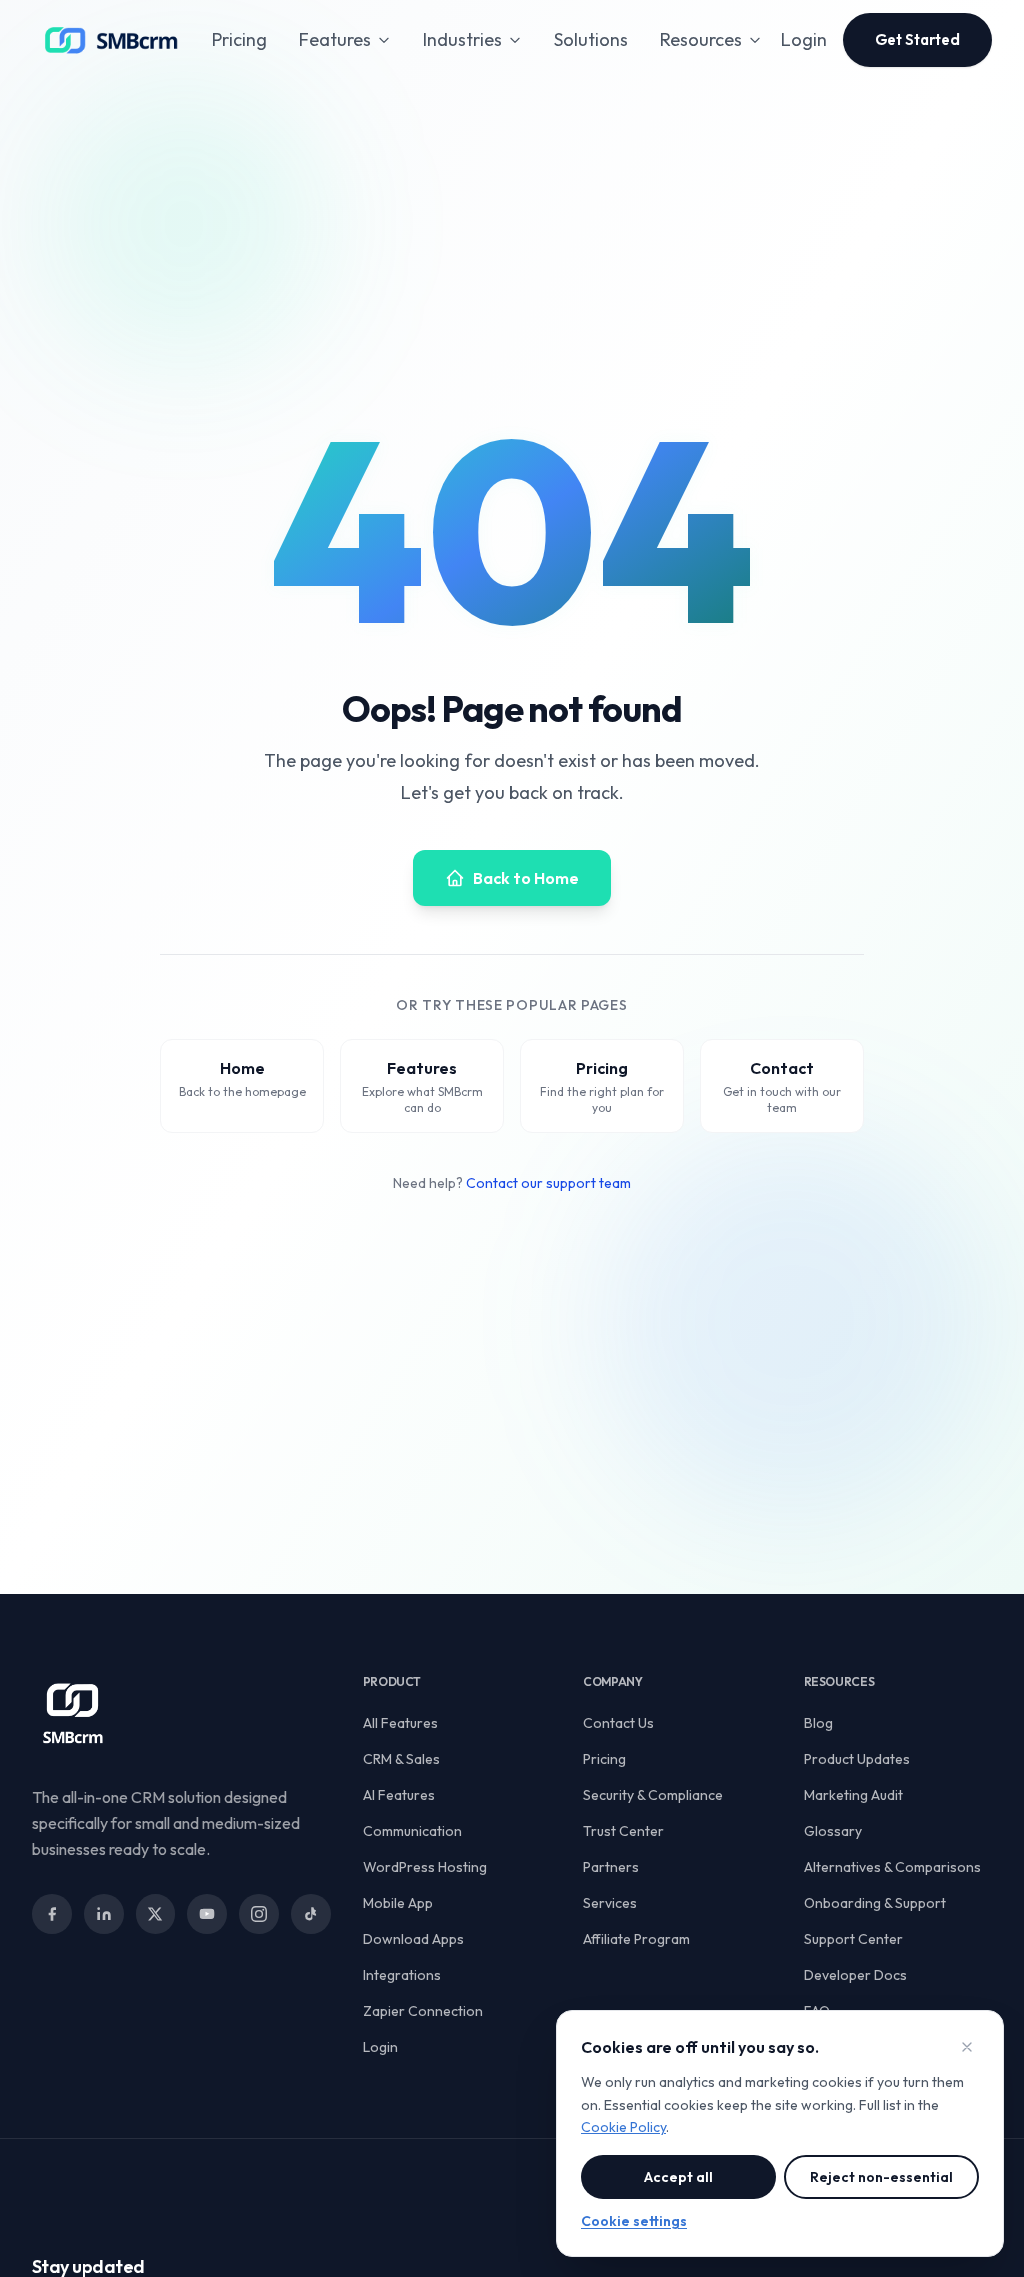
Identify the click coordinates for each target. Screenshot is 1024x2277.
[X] (156, 1914)
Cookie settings (634, 2221)
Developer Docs (855, 1975)
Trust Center (623, 1831)
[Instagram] (259, 1914)
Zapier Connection (423, 2011)
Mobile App (398, 1903)
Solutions (591, 39)
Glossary (833, 1831)
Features (335, 39)
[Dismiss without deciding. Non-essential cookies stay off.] (967, 2047)
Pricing (239, 39)
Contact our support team (548, 1183)
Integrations (402, 1975)
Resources (701, 39)
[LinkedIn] (104, 1914)
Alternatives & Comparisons (892, 1867)
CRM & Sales (401, 1759)
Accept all (678, 2177)
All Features (400, 1723)
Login (804, 39)
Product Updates (857, 1759)
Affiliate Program (636, 1939)
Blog (818, 1723)
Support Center (853, 1939)
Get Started (917, 39)
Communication (412, 1831)
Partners (611, 1867)
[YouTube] (207, 1914)
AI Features (399, 1795)
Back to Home (526, 878)
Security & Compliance (653, 1795)
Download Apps (413, 1939)
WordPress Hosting (425, 1867)
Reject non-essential (881, 2177)
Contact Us (618, 1723)
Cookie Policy (623, 2127)
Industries (462, 39)
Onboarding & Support (875, 1903)
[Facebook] (52, 1914)
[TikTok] (311, 1914)
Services (610, 1903)
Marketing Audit (853, 1795)
